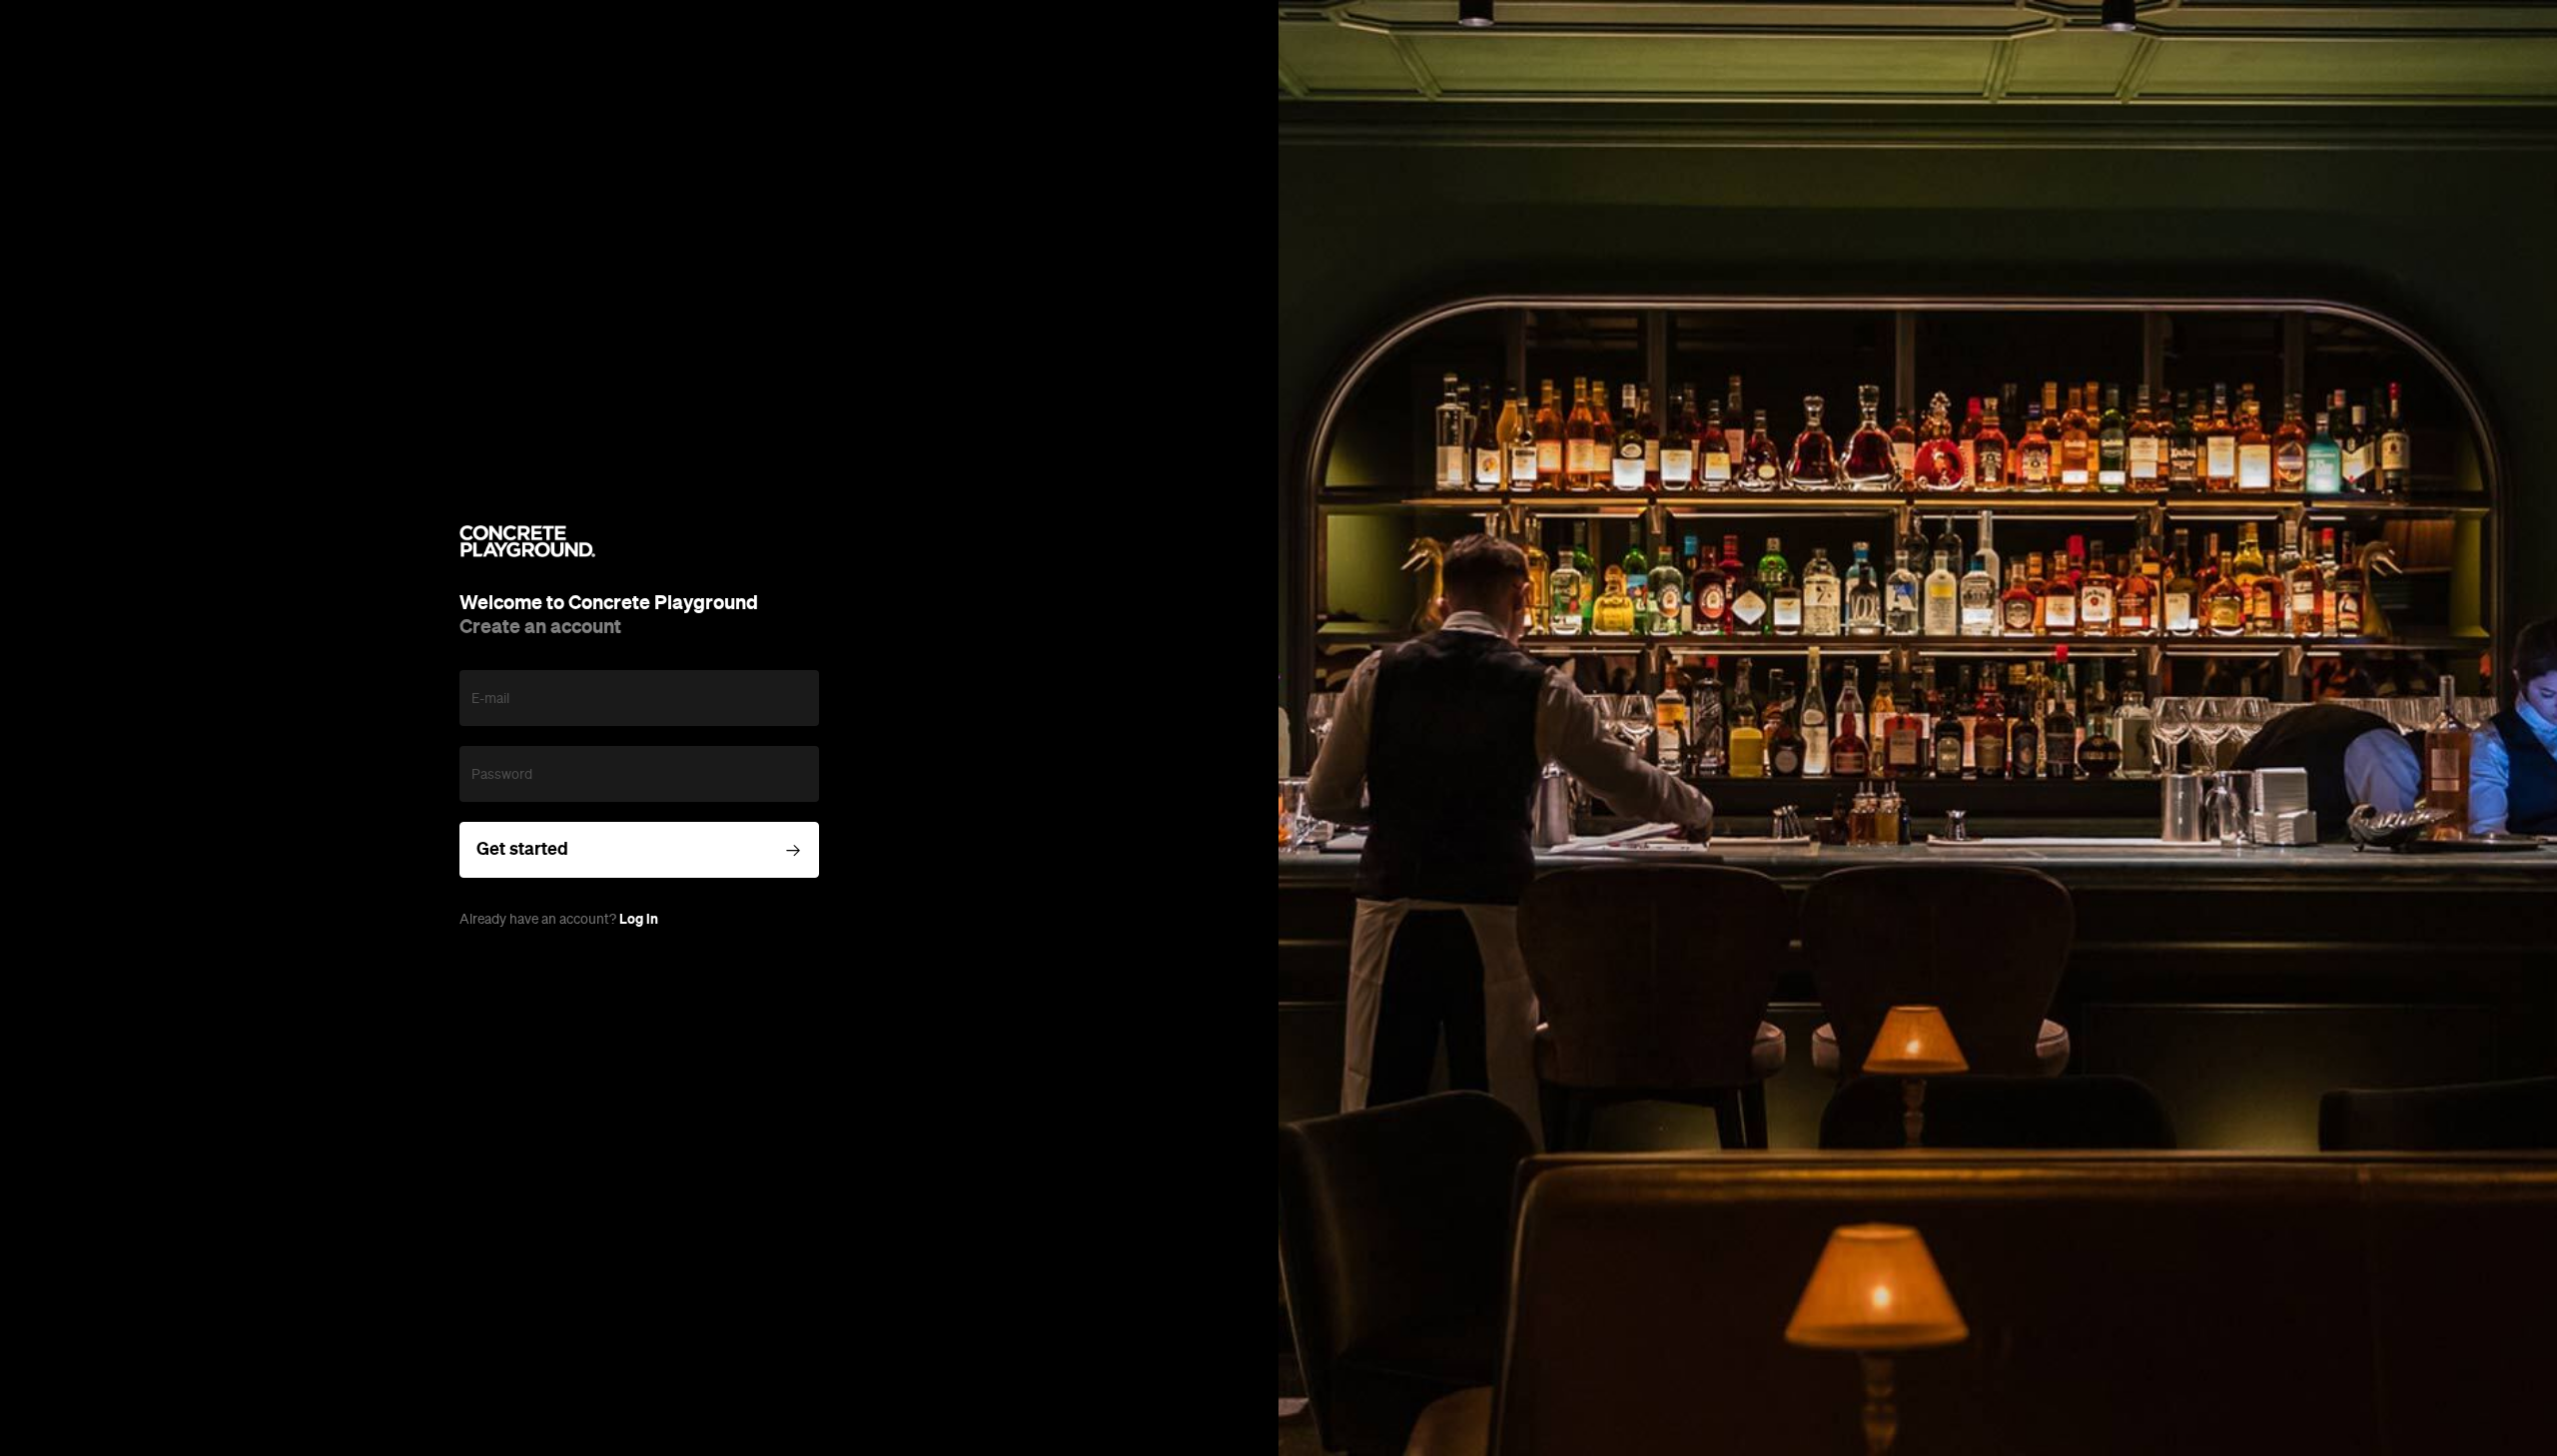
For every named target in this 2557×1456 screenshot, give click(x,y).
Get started (522, 849)
